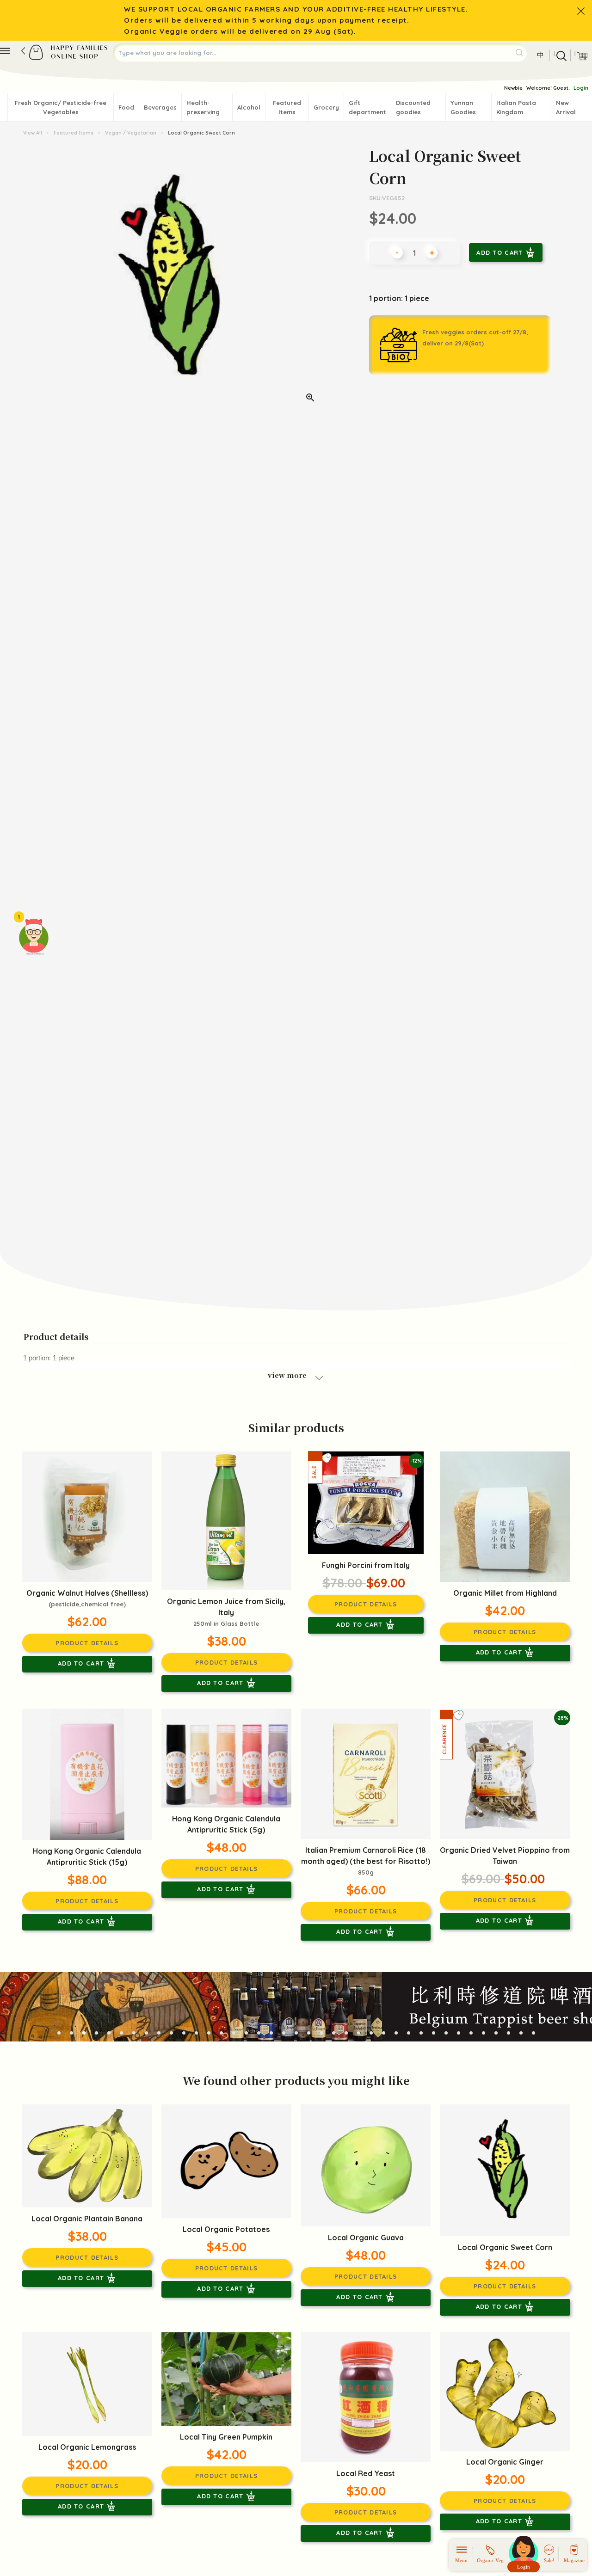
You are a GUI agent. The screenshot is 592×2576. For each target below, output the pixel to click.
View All (33, 133)
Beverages (160, 107)
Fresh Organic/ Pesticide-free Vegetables (61, 107)
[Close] (581, 11)
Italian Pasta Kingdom (516, 107)
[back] (23, 51)
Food (126, 107)
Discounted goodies (413, 107)
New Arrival (566, 107)
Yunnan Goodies (463, 107)
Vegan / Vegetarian (131, 133)
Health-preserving (203, 107)
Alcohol (249, 107)
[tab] (59, 2033)
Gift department (367, 107)
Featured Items (287, 107)
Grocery (326, 107)
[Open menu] (5, 51)
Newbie (513, 88)
